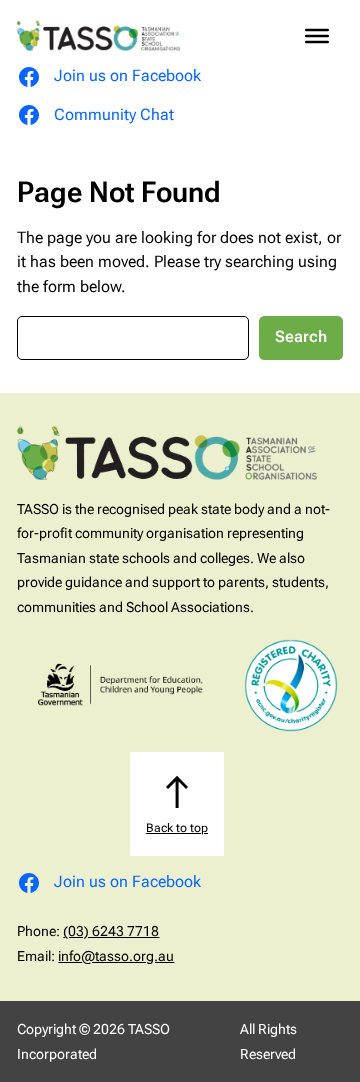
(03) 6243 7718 (111, 931)
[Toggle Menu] (317, 36)
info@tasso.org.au (116, 956)
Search (301, 336)
